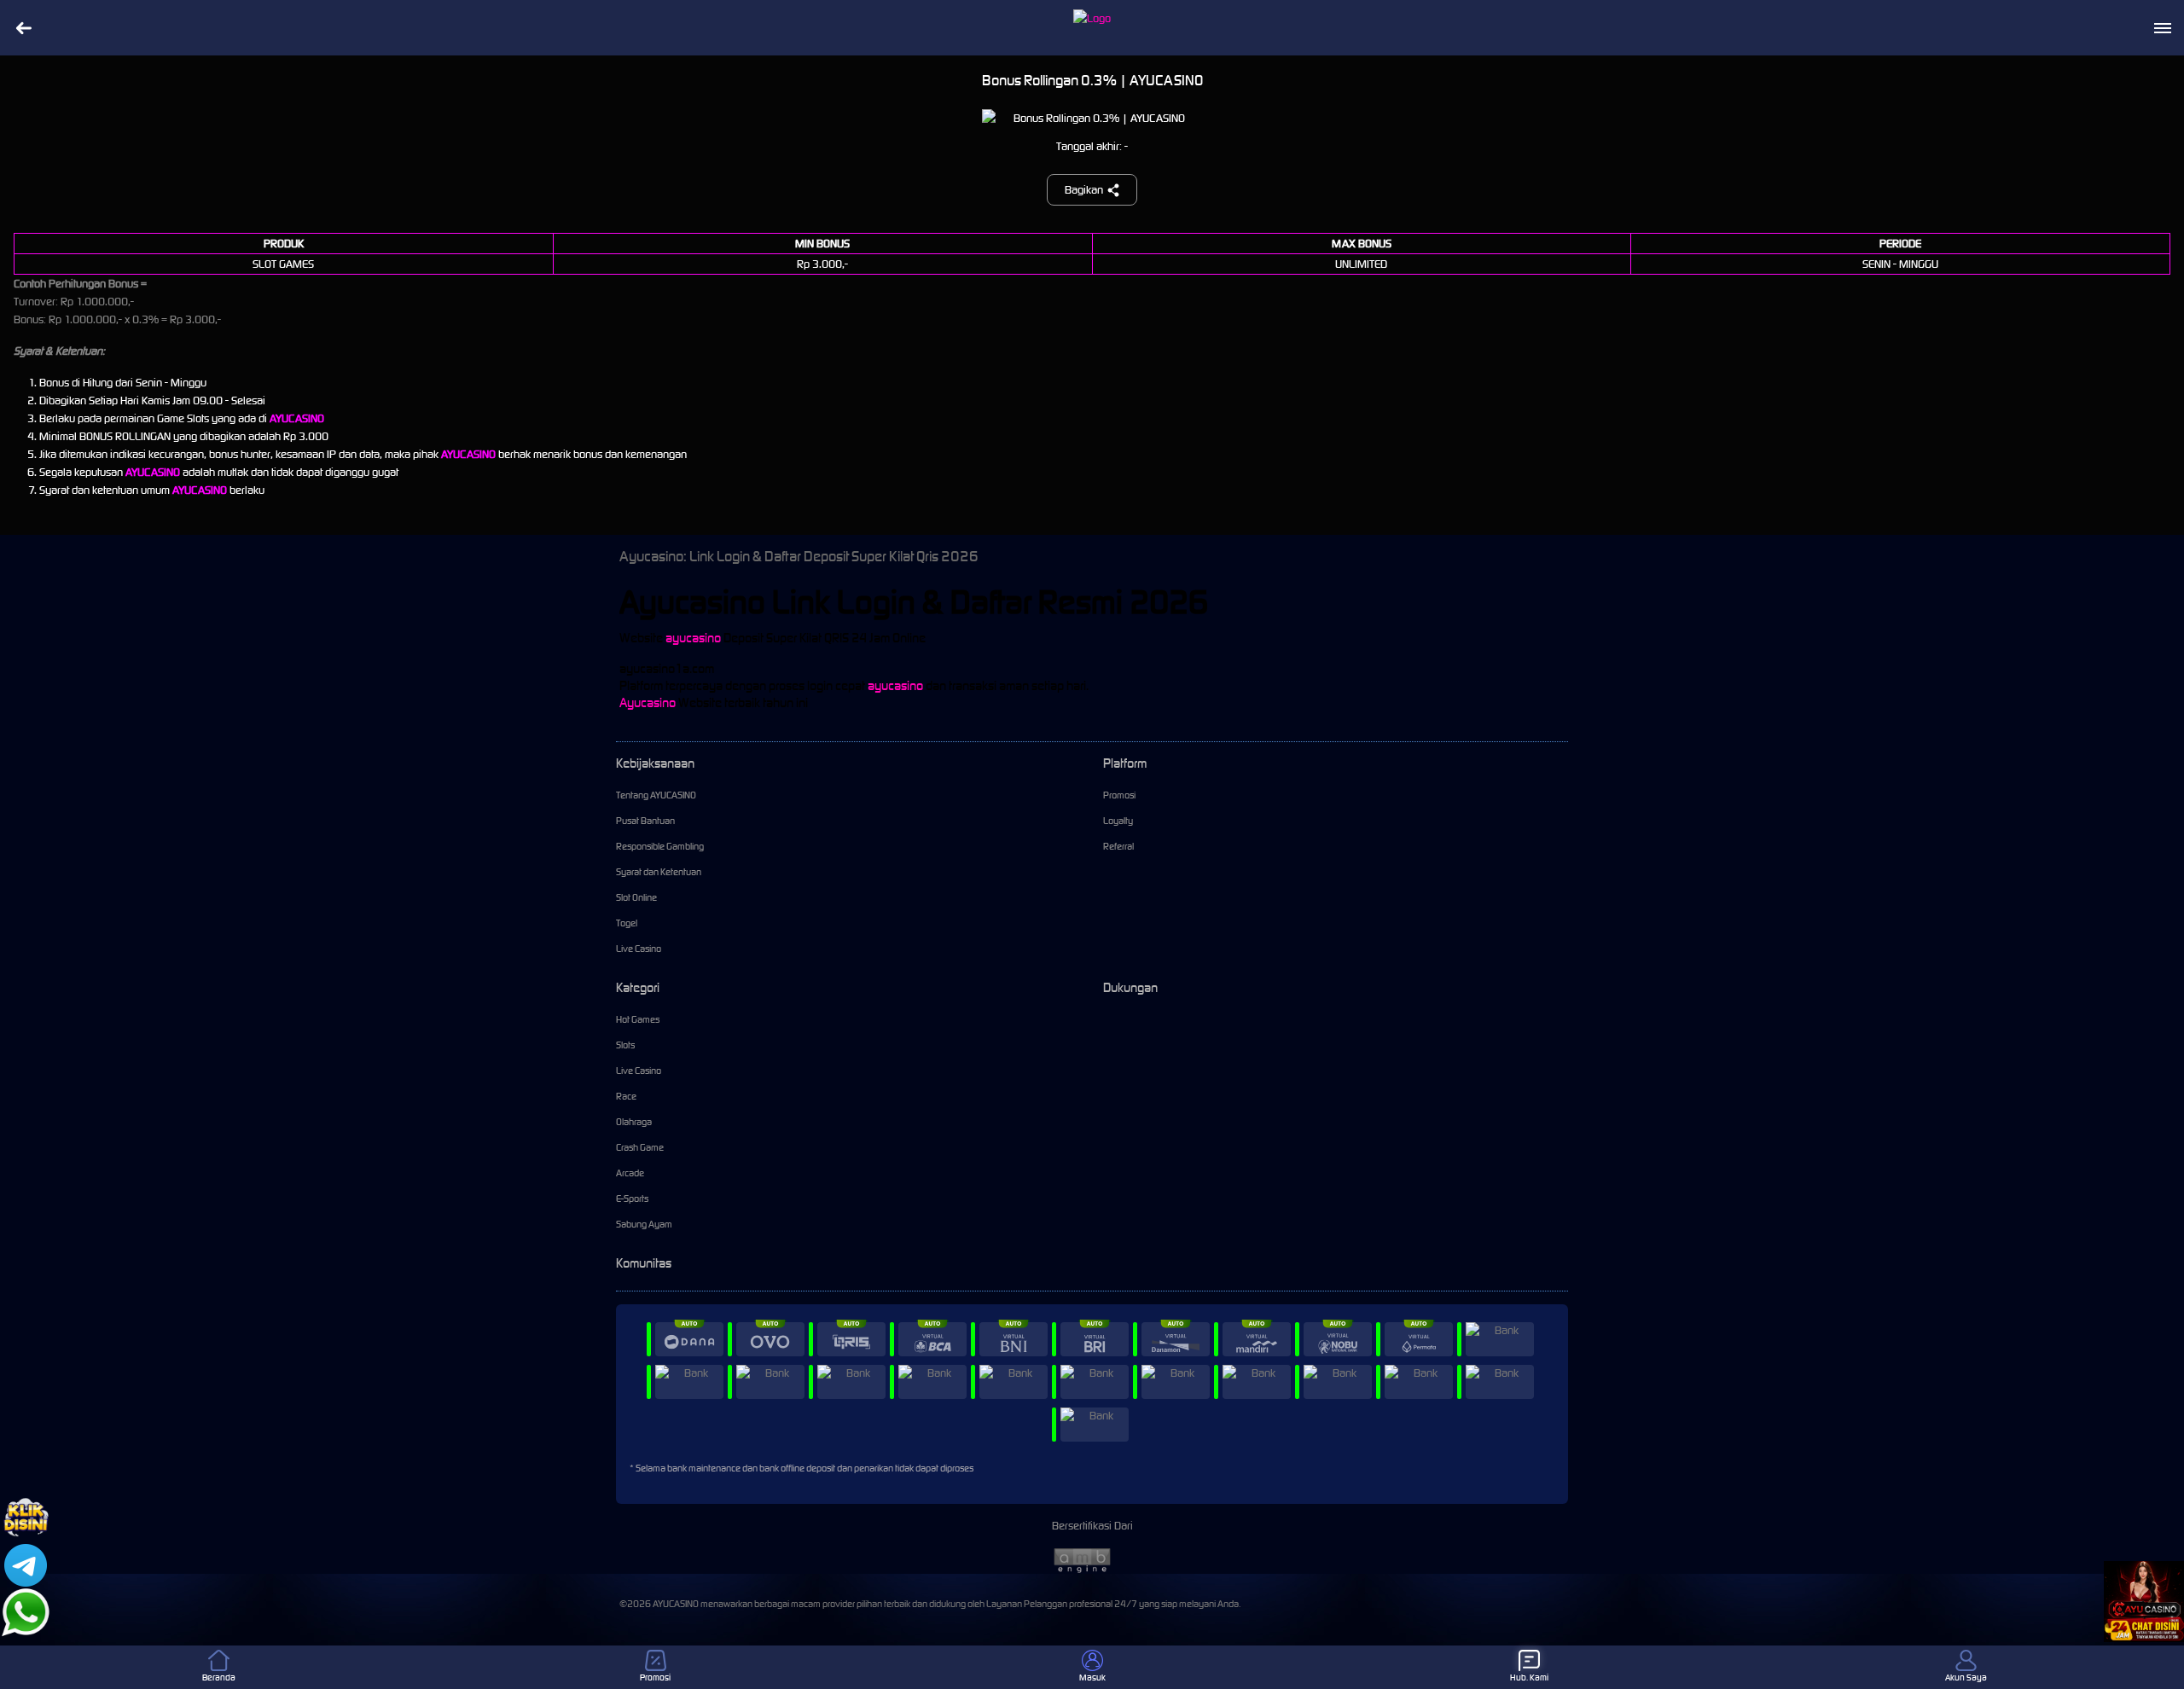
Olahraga (634, 1122)
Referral (1118, 846)
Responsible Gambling (660, 846)
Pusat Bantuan (645, 821)
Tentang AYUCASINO (656, 795)
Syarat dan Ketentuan (659, 872)
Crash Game (640, 1147)
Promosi (1119, 795)
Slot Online (636, 897)
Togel (627, 923)
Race (626, 1096)
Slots (625, 1045)
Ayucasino (648, 702)
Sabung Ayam (644, 1224)
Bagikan (1084, 190)
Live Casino (639, 949)
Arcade (630, 1173)
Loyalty (1118, 821)
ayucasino (693, 638)
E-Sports (632, 1199)
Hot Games (638, 1019)
